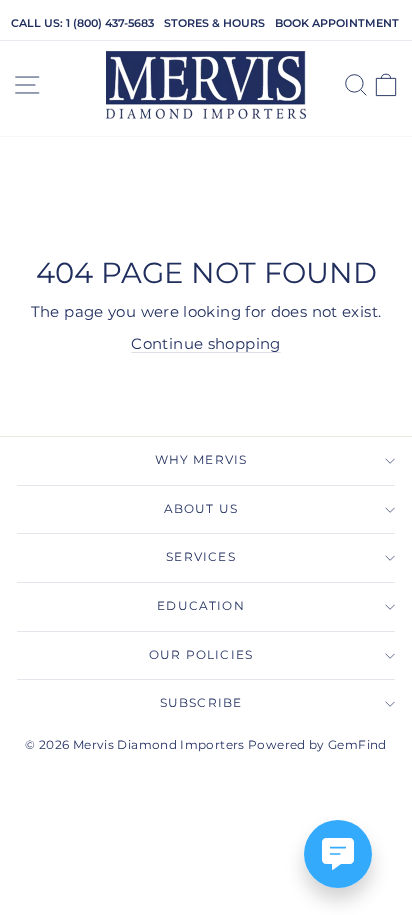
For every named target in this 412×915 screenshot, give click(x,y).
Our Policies (201, 655)
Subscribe (201, 703)
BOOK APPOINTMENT (337, 23)
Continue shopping (205, 344)
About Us (201, 509)
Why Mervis (201, 460)
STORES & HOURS (214, 23)
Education (201, 606)
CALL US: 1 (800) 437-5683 (82, 23)
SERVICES (200, 557)
